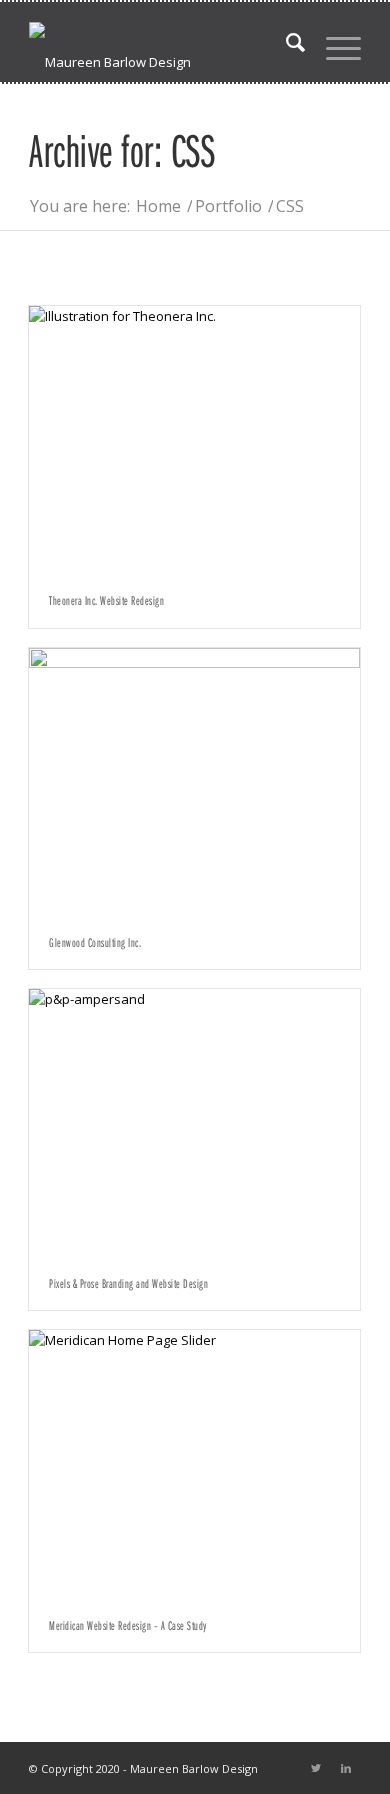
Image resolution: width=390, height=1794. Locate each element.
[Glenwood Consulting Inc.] (194, 781)
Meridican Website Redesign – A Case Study (128, 1625)
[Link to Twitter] (316, 1768)
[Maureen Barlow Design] (161, 42)
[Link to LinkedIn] (346, 1768)
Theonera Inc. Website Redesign (106, 600)
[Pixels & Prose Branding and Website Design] (194, 1122)
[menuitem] (286, 42)
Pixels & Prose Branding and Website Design (128, 1283)
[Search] (286, 42)
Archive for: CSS (122, 149)
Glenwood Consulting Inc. (95, 942)
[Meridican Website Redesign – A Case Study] (194, 1463)
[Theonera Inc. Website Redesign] (194, 439)
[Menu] (333, 42)
